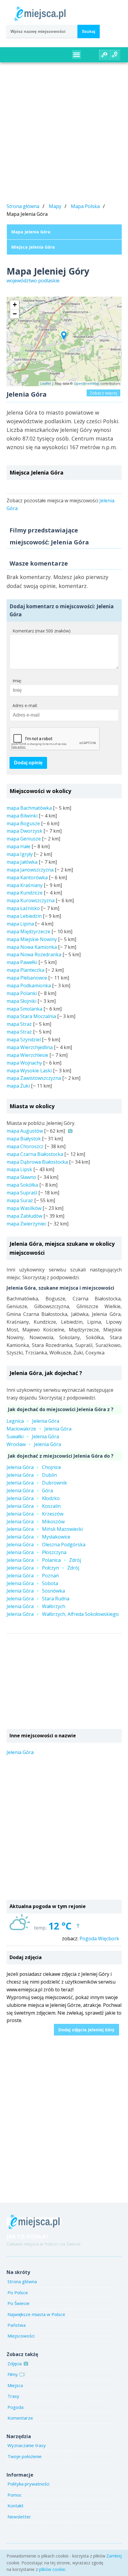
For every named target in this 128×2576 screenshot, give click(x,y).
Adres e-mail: (25, 705)
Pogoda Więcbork (99, 1938)
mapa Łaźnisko (23, 908)
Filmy (13, 2374)
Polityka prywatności (28, 2484)
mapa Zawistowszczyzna (34, 1078)
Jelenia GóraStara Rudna (38, 1599)
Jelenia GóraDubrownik (37, 1483)
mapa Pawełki (22, 962)
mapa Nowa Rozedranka (34, 954)
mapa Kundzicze (25, 893)
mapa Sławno (21, 1177)
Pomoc (15, 2495)
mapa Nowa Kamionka (32, 947)
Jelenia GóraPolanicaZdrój (44, 1560)
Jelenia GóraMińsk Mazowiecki (45, 1529)
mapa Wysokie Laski (29, 1071)
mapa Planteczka (25, 970)
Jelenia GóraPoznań (33, 1576)
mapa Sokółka (22, 1185)
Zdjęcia (15, 2363)
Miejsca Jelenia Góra (33, 247)
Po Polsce (18, 2292)
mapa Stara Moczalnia (31, 1016)
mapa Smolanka (24, 1009)
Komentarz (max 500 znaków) (42, 631)
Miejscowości (21, 2336)
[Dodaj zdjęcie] (104, 55)
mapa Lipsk (19, 1169)
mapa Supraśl (22, 1193)
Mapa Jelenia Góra (31, 232)
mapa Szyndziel (24, 1040)
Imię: (17, 681)
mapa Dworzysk (24, 831)
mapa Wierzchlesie (27, 1055)
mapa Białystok (24, 1139)
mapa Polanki (22, 993)
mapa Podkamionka (29, 986)
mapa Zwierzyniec (26, 1224)
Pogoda (15, 2407)
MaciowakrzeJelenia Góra (39, 1429)
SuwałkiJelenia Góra (33, 1436)
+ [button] (15, 305)
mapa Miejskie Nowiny (32, 939)
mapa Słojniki (21, 1001)
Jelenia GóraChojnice (34, 1467)
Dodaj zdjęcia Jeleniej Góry (86, 2030)
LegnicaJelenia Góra (33, 1421)
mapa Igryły (20, 854)
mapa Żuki (18, 1086)
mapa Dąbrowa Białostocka (37, 1162)
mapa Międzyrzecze (28, 931)
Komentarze (20, 2418)
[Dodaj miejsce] (115, 55)
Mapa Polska (85, 206)
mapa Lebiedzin (24, 916)
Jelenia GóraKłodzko (33, 1498)
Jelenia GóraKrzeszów (35, 1514)
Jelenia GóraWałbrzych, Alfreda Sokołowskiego (63, 1614)
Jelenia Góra (20, 1752)
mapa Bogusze (23, 823)
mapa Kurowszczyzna (31, 900)
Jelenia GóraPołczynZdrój (43, 1568)
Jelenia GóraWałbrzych (36, 1606)
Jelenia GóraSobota (32, 1583)
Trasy (13, 2396)
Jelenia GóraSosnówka (36, 1591)
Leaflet (46, 383)
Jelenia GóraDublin (32, 1475)
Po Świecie (18, 2303)
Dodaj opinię (28, 763)
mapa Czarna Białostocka (35, 1154)
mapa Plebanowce (27, 978)
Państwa (17, 2325)
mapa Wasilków (24, 1208)
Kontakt (15, 2506)
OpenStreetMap (87, 383)
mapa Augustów (25, 1131)
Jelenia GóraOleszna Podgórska (46, 1545)
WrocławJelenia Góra (34, 1444)
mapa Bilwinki (22, 816)
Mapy (55, 206)
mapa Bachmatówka (29, 808)
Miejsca (15, 2385)
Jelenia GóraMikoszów (36, 1522)
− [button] (15, 314)
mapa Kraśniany (25, 885)
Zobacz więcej (103, 393)
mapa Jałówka (22, 862)
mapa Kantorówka (27, 877)
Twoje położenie (25, 2456)
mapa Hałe (18, 846)
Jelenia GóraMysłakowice (38, 1537)
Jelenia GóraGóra (30, 1491)
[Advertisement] (64, 134)
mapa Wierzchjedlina (30, 1047)
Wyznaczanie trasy (27, 2445)
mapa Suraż (20, 1200)
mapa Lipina (20, 924)
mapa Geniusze (24, 839)
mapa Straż (19, 1024)
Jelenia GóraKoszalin (34, 1506)
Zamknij (114, 2556)
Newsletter (19, 2517)
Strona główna (23, 206)
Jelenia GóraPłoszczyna (36, 1552)
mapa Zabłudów (24, 1216)
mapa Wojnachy (24, 1063)
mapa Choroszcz (25, 1146)
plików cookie (52, 2569)
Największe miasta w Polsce (36, 2314)
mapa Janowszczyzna (30, 870)
